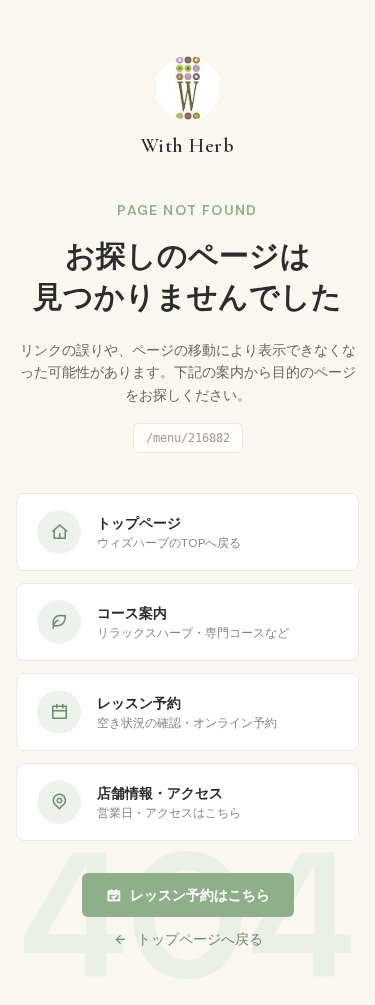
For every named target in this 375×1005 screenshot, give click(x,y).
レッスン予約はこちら (200, 895)
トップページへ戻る (200, 939)
